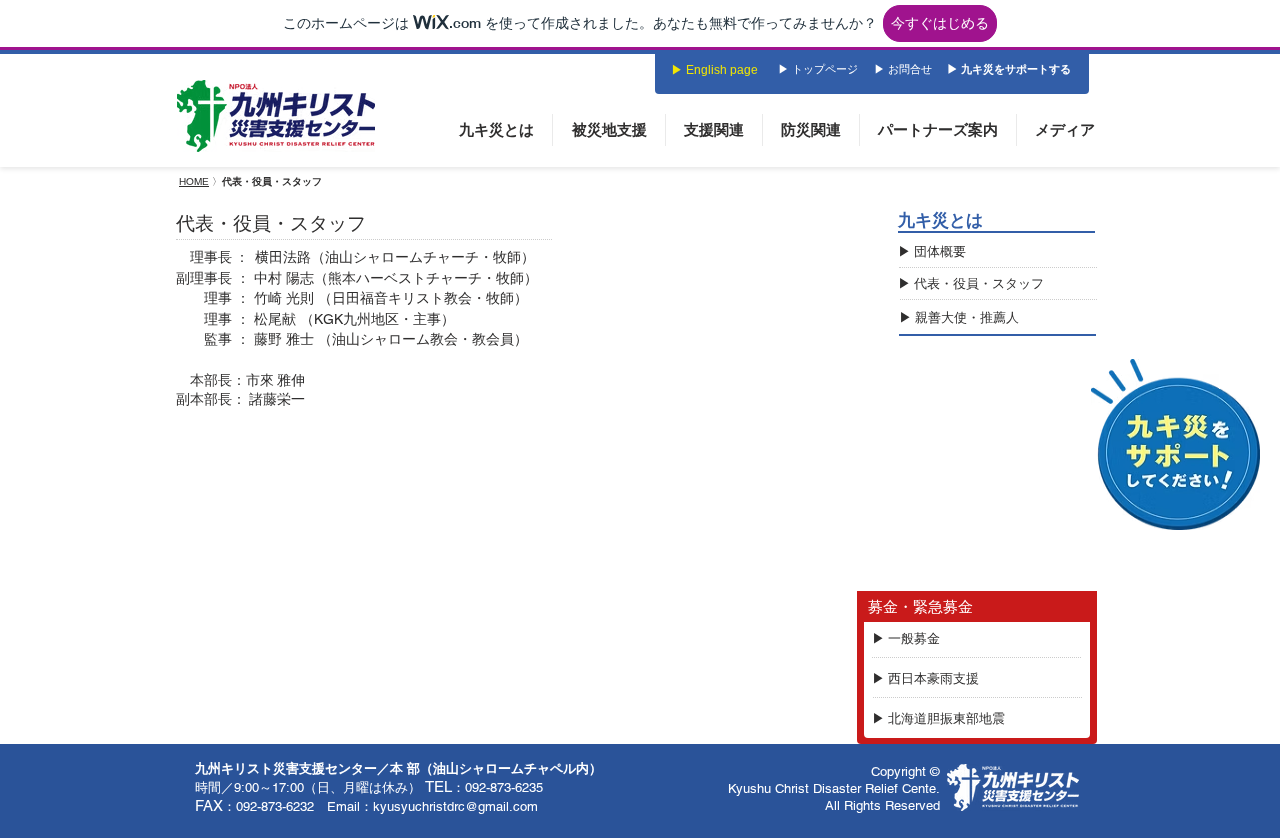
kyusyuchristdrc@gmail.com (455, 806)
